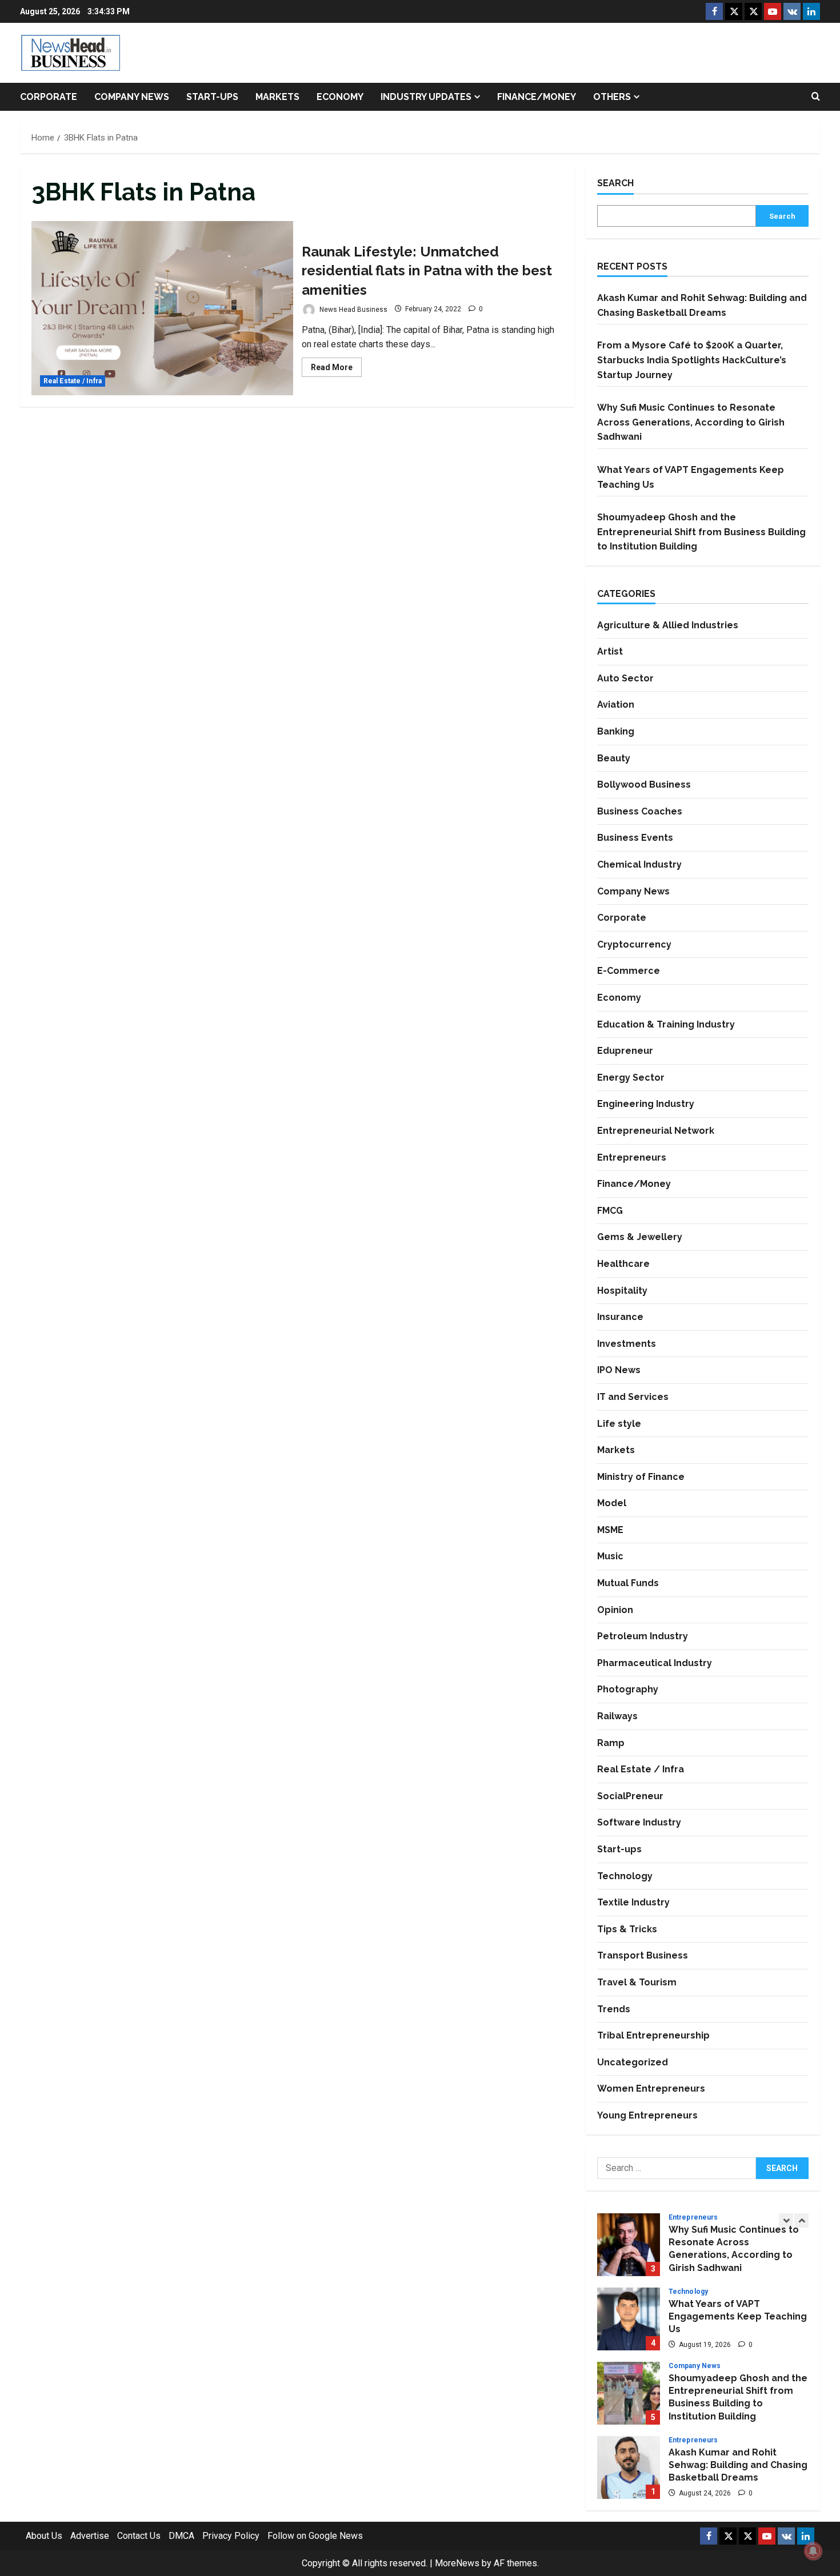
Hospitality (622, 1291)
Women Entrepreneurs (651, 2089)
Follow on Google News (315, 2536)
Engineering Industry (646, 1104)
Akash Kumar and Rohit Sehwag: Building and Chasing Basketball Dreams (629, 2467)
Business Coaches (640, 811)
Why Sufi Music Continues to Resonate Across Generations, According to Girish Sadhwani (691, 422)
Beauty (614, 758)
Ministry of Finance (641, 1477)
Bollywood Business (644, 785)
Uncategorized (633, 2062)
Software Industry (639, 1822)
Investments (627, 1344)
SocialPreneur (630, 1796)
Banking (616, 731)
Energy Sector (631, 1078)
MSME (610, 1530)
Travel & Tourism (637, 1982)
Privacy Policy (231, 2536)
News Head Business (353, 309)
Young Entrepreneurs (647, 2115)
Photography (628, 1689)
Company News (132, 97)
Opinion (615, 1610)
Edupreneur (625, 1051)
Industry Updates (426, 97)
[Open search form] (816, 97)
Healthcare (623, 1264)
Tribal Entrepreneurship (653, 2035)
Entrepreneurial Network (656, 1131)
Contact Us (139, 2536)
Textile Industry (633, 1902)
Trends (614, 2009)
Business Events (635, 838)
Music (610, 1556)
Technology (625, 1876)
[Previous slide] (786, 2220)
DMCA (181, 2536)
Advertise (90, 2536)
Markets (277, 97)
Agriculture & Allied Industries (668, 625)
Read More (336, 370)
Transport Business (643, 1955)
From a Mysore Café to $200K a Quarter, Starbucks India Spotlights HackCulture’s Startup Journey (692, 360)
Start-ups (212, 97)
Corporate (49, 97)
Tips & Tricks (627, 1929)
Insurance (620, 1317)
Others (612, 97)
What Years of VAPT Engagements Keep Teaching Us (629, 2319)
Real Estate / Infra (73, 381)
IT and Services (633, 1397)
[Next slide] (801, 2220)
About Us (44, 2536)
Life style (619, 1424)
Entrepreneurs (632, 1157)
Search (615, 183)
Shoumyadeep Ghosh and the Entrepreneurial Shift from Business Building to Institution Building (701, 532)
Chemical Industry (639, 864)
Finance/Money (537, 97)
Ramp (611, 1743)
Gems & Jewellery (640, 1237)
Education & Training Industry (666, 1024)
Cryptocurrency (634, 944)
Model (612, 1503)
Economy (340, 97)
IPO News (619, 1370)
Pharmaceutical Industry (655, 1663)
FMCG (610, 1211)
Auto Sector (625, 678)
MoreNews (457, 2563)
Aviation (616, 705)
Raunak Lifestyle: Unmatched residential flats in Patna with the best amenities (162, 308)
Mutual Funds (628, 1583)
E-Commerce (629, 971)
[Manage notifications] (813, 2551)
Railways (617, 1716)
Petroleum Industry (643, 1636)
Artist (610, 651)
